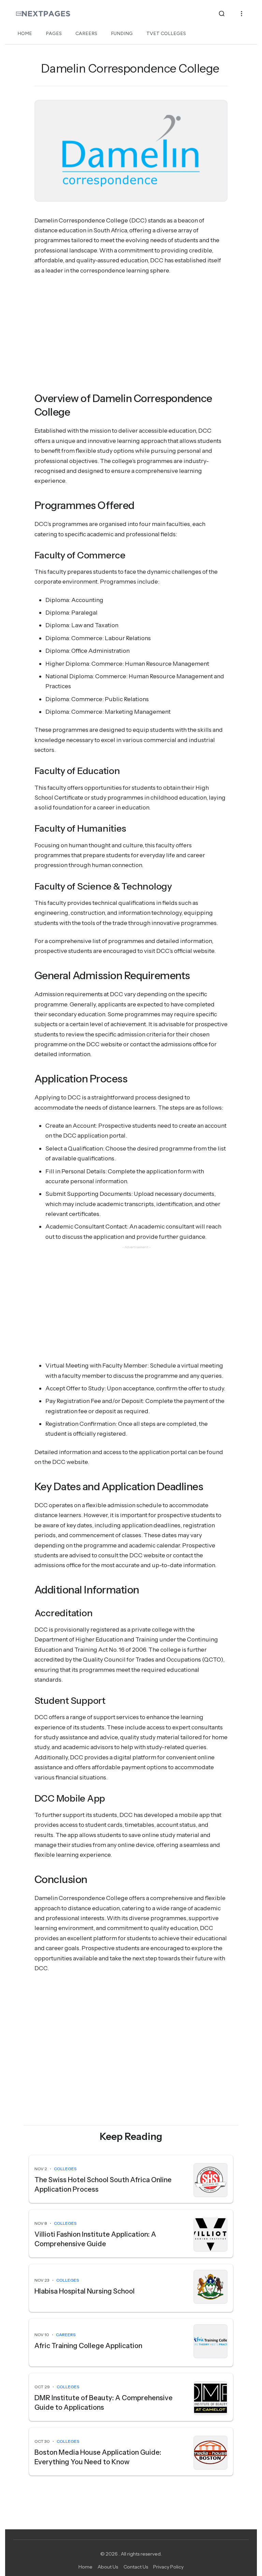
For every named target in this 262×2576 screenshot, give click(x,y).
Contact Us (136, 2567)
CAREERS (86, 34)
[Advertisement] (131, 331)
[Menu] (242, 14)
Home (85, 2567)
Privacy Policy (168, 2567)
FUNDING (122, 34)
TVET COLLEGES (166, 34)
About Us (108, 2567)
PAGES (54, 34)
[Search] (222, 14)
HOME (25, 34)
